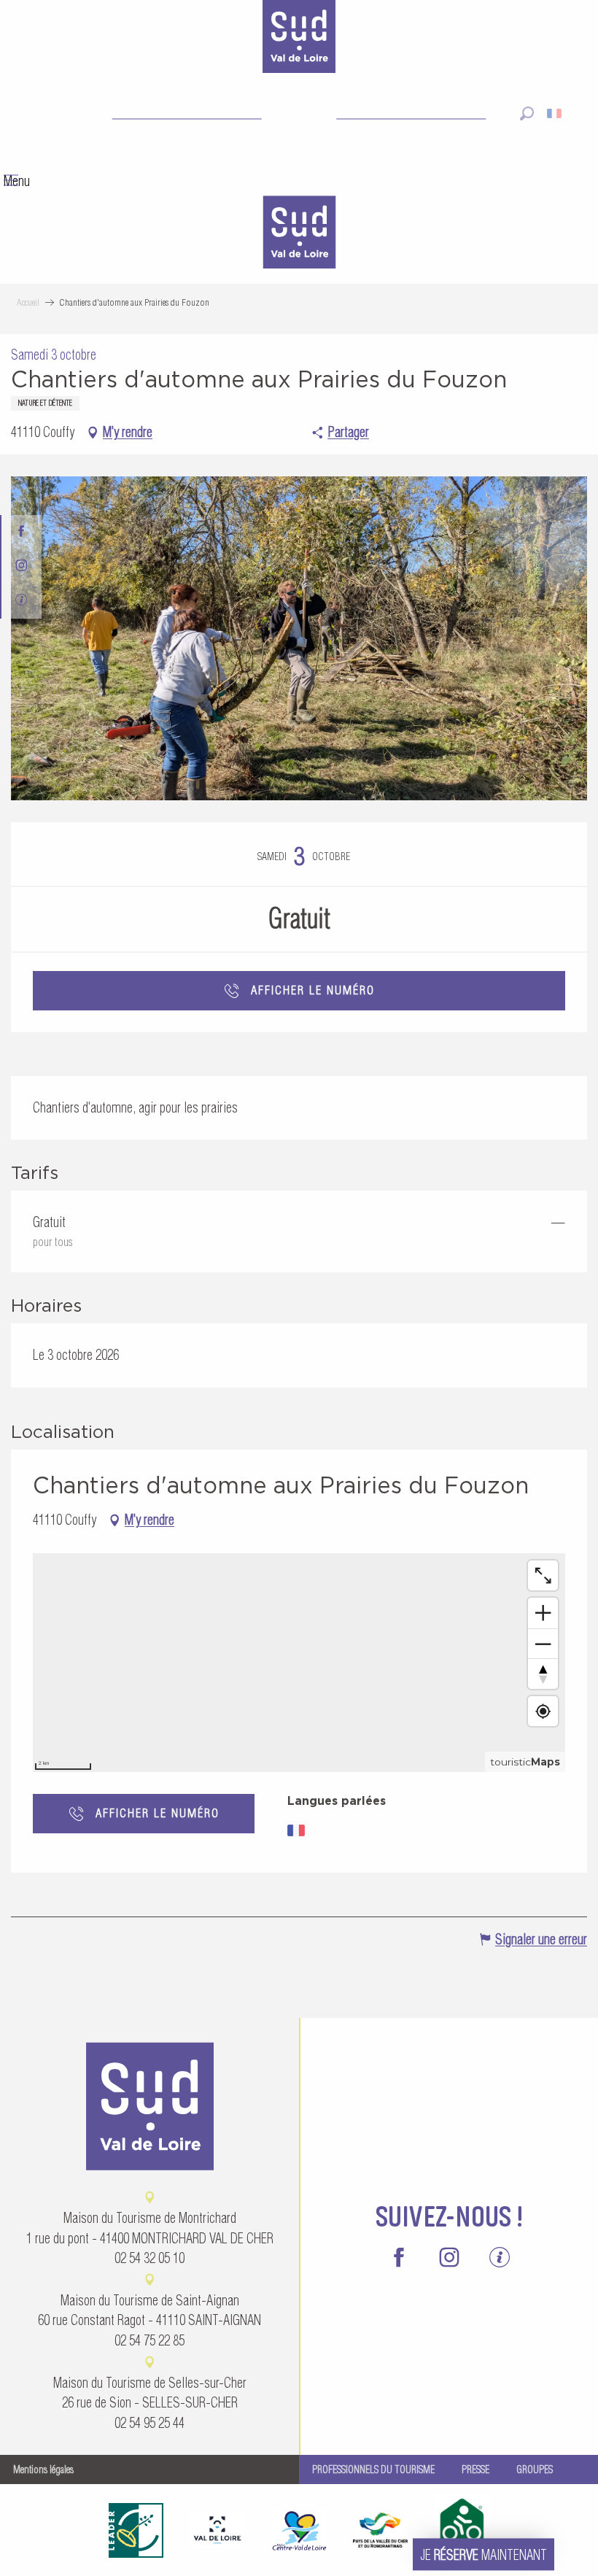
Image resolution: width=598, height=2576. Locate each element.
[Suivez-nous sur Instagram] (22, 566)
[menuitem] (299, 234)
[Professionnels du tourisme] (22, 602)
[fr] (555, 113)
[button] (527, 113)
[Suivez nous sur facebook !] (22, 532)
